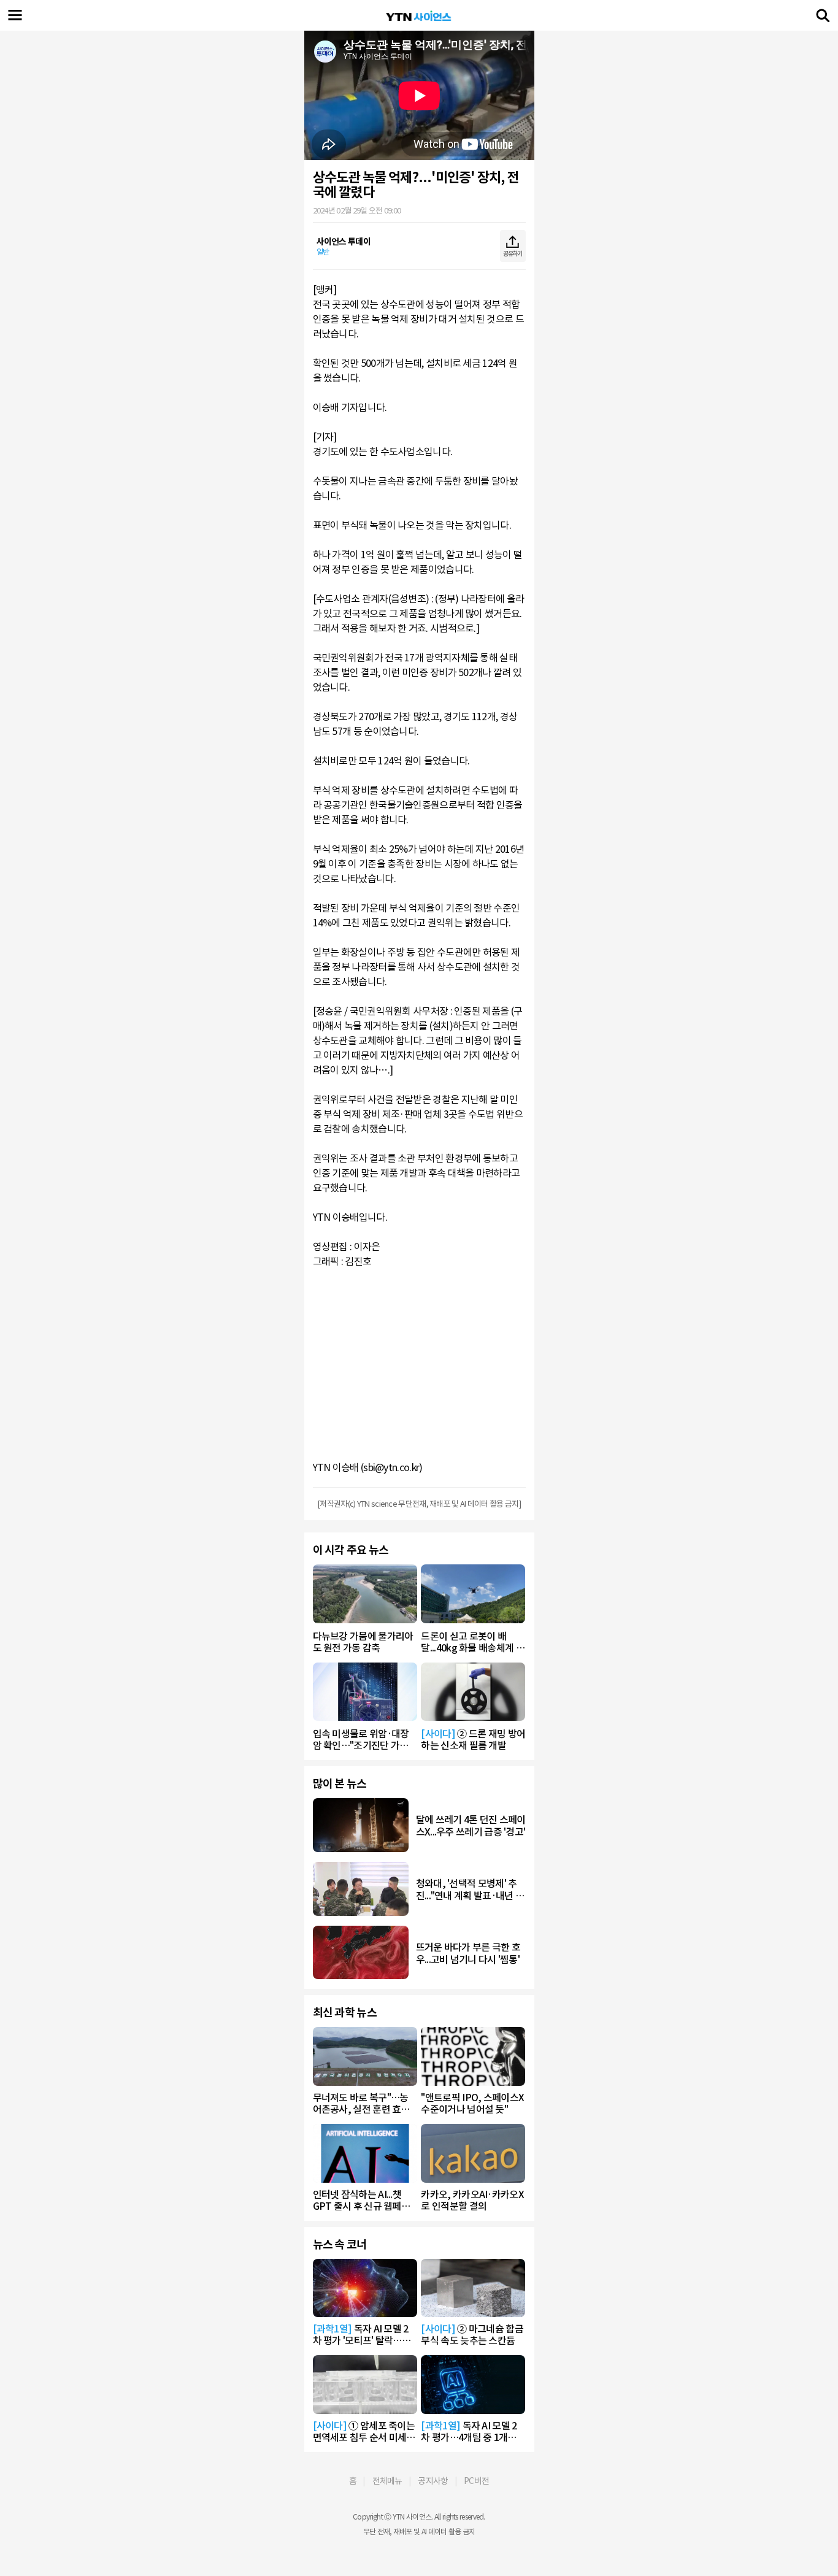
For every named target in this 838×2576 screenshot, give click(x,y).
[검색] (823, 15)
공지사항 (433, 2481)
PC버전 (476, 2481)
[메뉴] (15, 15)
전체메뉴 (387, 2481)
